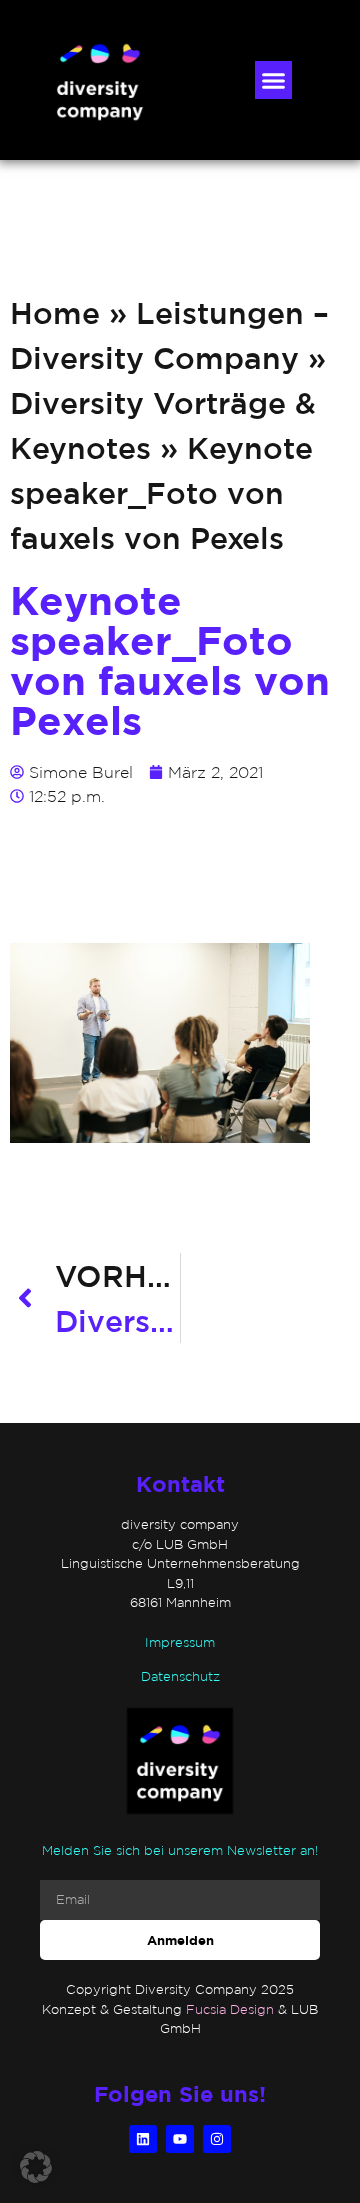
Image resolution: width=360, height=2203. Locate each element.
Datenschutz (180, 1676)
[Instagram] (217, 2139)
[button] (274, 80)
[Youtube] (180, 2139)
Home (55, 312)
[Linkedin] (143, 2139)
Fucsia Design (230, 2009)
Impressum (180, 1642)
